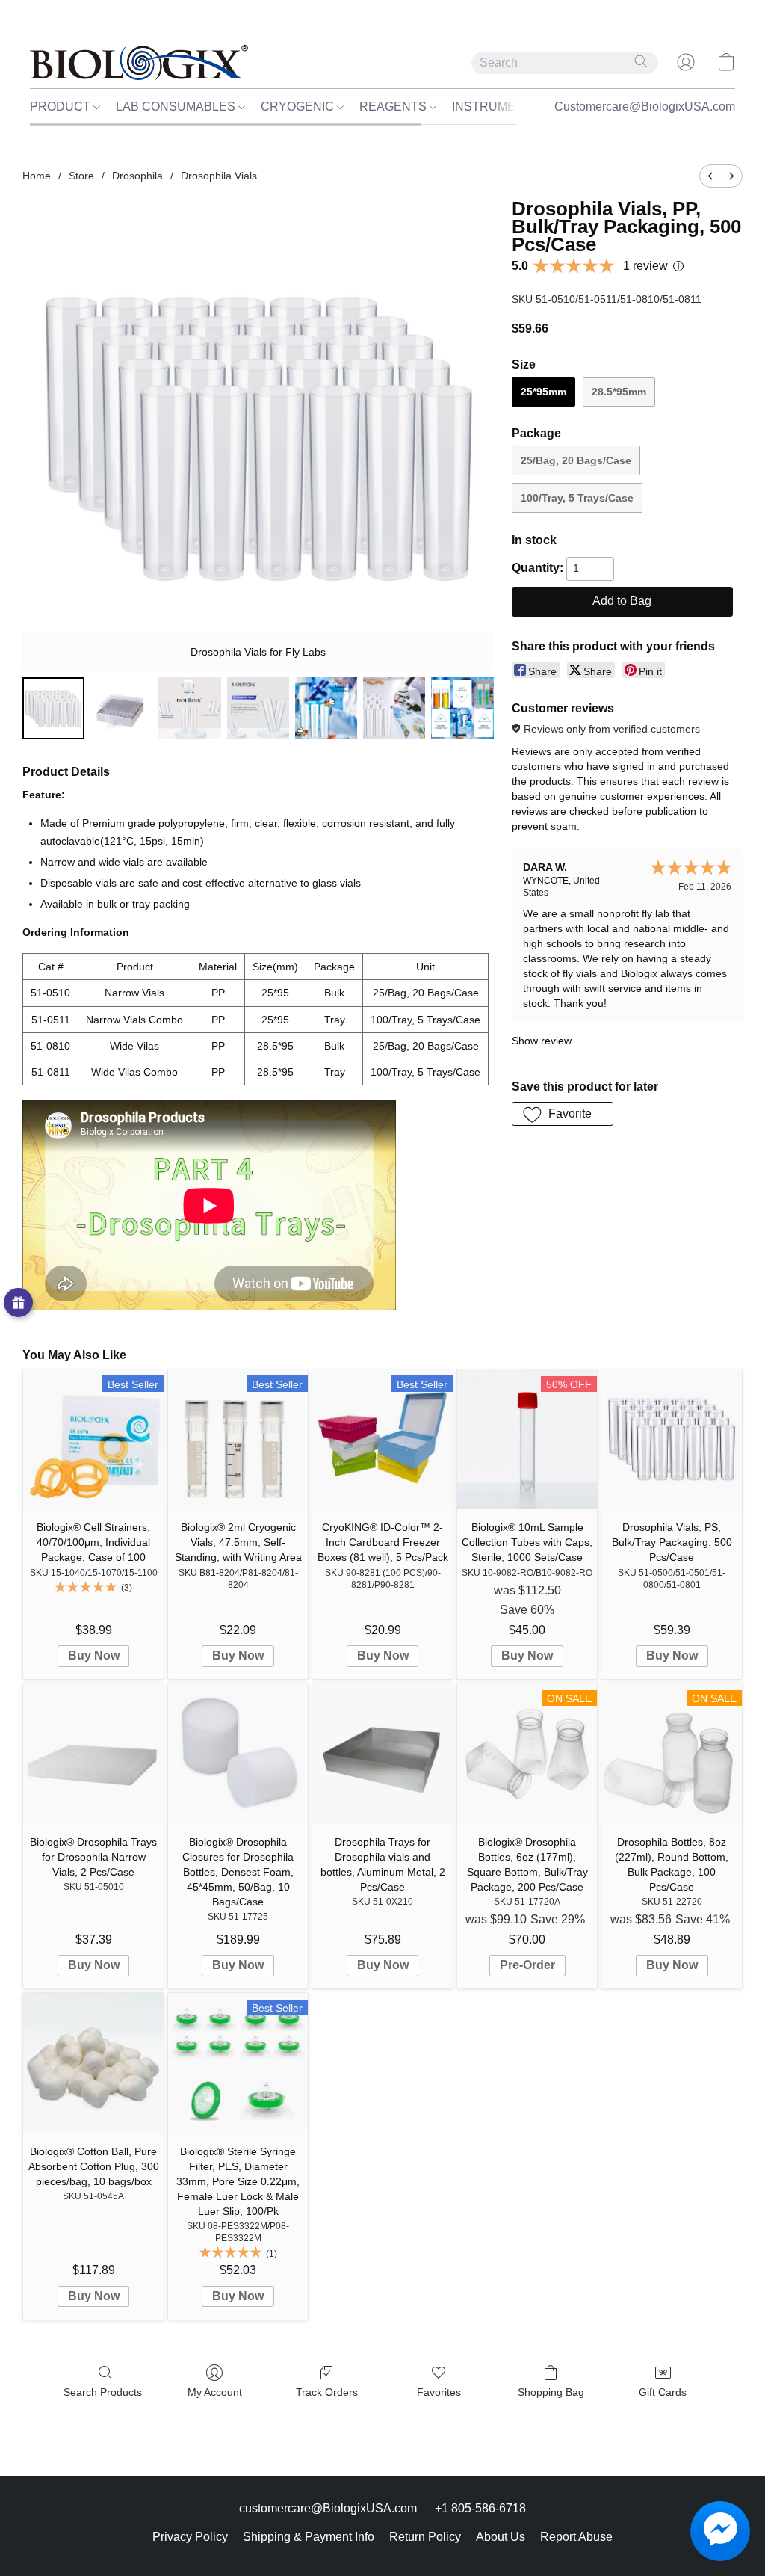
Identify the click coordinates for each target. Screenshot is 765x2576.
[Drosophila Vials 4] (326, 708)
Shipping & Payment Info (309, 2537)
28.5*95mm (619, 392)
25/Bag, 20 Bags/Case (576, 460)
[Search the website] (641, 61)
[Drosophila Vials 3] (258, 708)
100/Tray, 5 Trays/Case (577, 498)
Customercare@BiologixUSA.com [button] (645, 107)
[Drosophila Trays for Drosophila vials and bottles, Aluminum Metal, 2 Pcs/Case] (382, 1754)
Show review (542, 1041)
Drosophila (137, 176)
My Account (215, 2392)
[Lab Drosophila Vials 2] (189, 708)
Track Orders (327, 2392)
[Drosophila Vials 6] (462, 708)
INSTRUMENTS (498, 107)
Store (81, 176)
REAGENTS (394, 107)
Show (18, 1303)
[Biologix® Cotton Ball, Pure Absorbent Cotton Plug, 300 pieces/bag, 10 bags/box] (93, 2063)
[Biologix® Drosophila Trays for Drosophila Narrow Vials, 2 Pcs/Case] (93, 1754)
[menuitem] (710, 176)
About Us (501, 2537)
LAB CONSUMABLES (177, 107)
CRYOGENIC (299, 107)
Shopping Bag (551, 2392)
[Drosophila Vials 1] (121, 708)
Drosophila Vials (219, 176)
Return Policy (425, 2537)
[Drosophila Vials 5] (394, 708)
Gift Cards (663, 2392)
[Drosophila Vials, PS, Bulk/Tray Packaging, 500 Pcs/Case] (672, 1440)
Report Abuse (576, 2537)
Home (37, 176)
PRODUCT (62, 107)
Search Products (103, 2392)
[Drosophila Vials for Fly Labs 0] (53, 708)
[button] (139, 62)
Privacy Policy (190, 2537)
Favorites (439, 2392)
